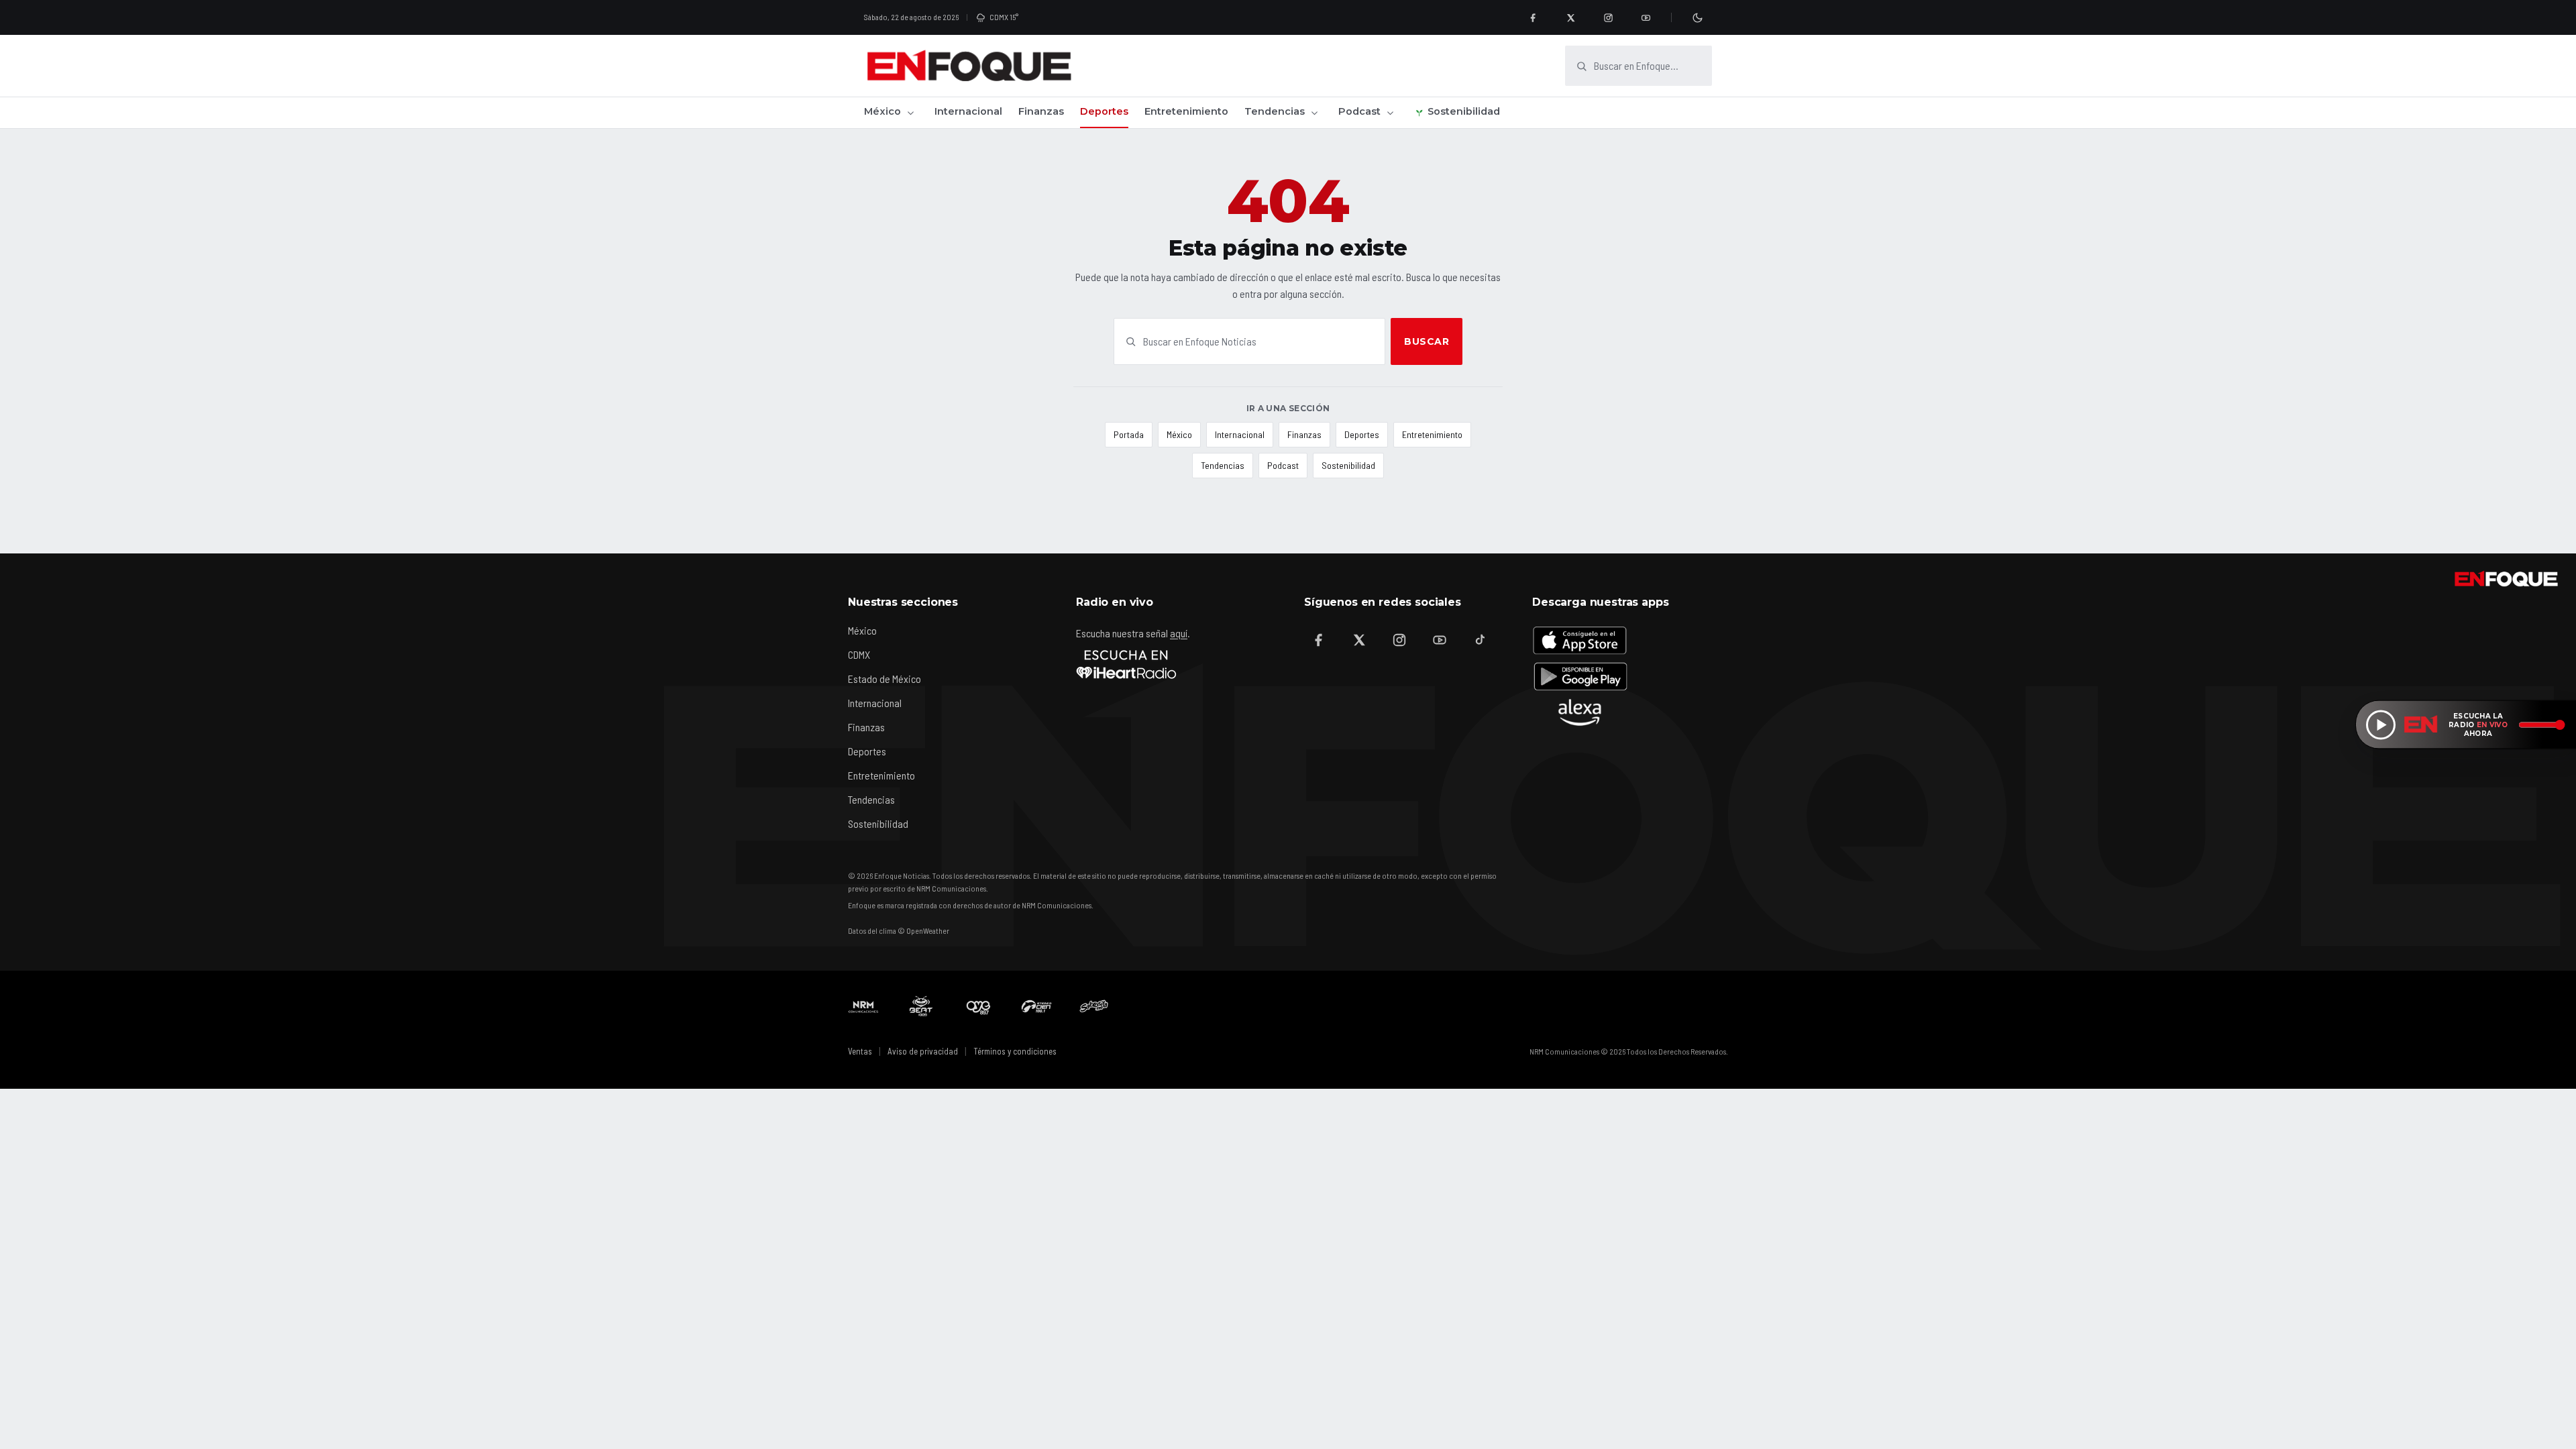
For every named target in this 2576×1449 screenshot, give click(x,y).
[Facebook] (1533, 17)
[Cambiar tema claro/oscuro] (1697, 17)
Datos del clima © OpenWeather (899, 930)
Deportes (1104, 111)
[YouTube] (1646, 17)
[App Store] (1580, 640)
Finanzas (1041, 111)
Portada (1129, 434)
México (882, 111)
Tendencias (1275, 111)
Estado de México (884, 679)
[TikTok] (1480, 640)
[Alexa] (1580, 712)
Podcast (1359, 111)
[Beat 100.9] (921, 1006)
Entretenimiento (1186, 111)
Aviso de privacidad (923, 1051)
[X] (1570, 17)
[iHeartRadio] (1126, 664)
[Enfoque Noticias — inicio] (969, 66)
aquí (1179, 633)
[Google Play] (1580, 676)
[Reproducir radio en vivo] (2381, 724)
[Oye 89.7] (979, 1006)
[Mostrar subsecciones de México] (910, 113)
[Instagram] (1608, 17)
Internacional (968, 111)
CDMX (859, 654)
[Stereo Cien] (1036, 1006)
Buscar (1427, 341)
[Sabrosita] (1094, 1006)
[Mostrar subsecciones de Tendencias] (1314, 113)
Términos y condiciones (1015, 1051)
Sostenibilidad (1464, 111)
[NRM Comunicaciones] (863, 1006)
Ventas (860, 1051)
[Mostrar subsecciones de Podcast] (1390, 113)
